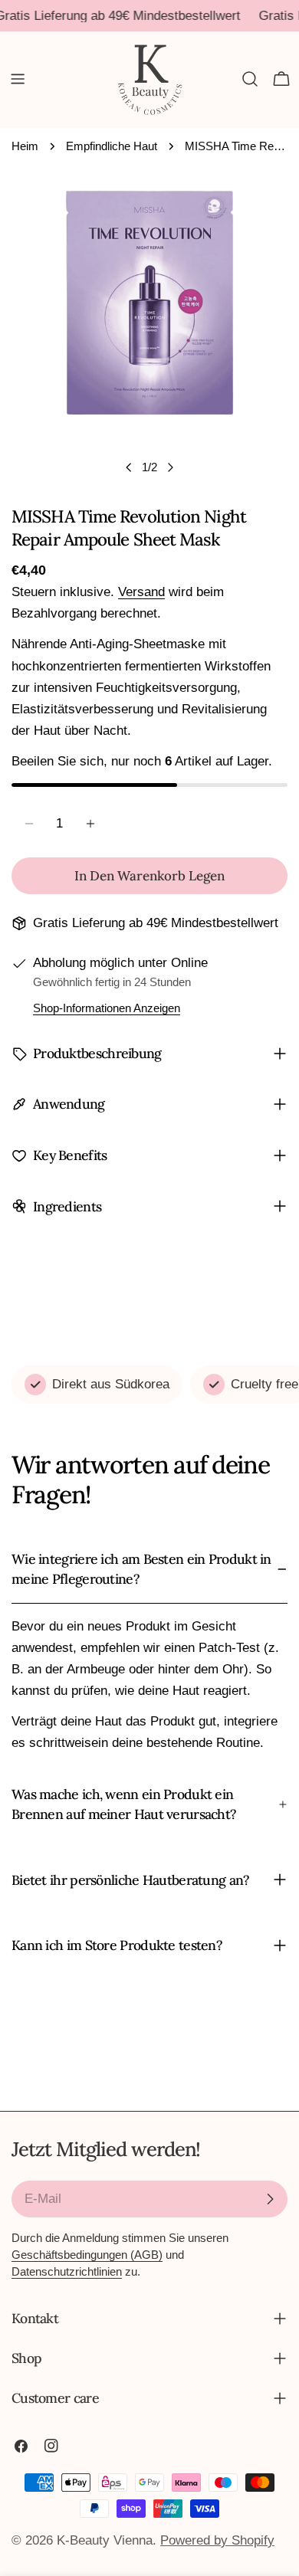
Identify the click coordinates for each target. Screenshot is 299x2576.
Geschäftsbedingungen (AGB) (87, 2255)
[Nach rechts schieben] (170, 467)
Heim (25, 146)
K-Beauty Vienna (105, 2540)
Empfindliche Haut (112, 146)
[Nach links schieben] (129, 467)
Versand (141, 592)
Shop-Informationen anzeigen (107, 1008)
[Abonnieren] (270, 2199)
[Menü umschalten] (18, 79)
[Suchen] (250, 79)
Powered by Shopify (217, 2540)
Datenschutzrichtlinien (67, 2271)
